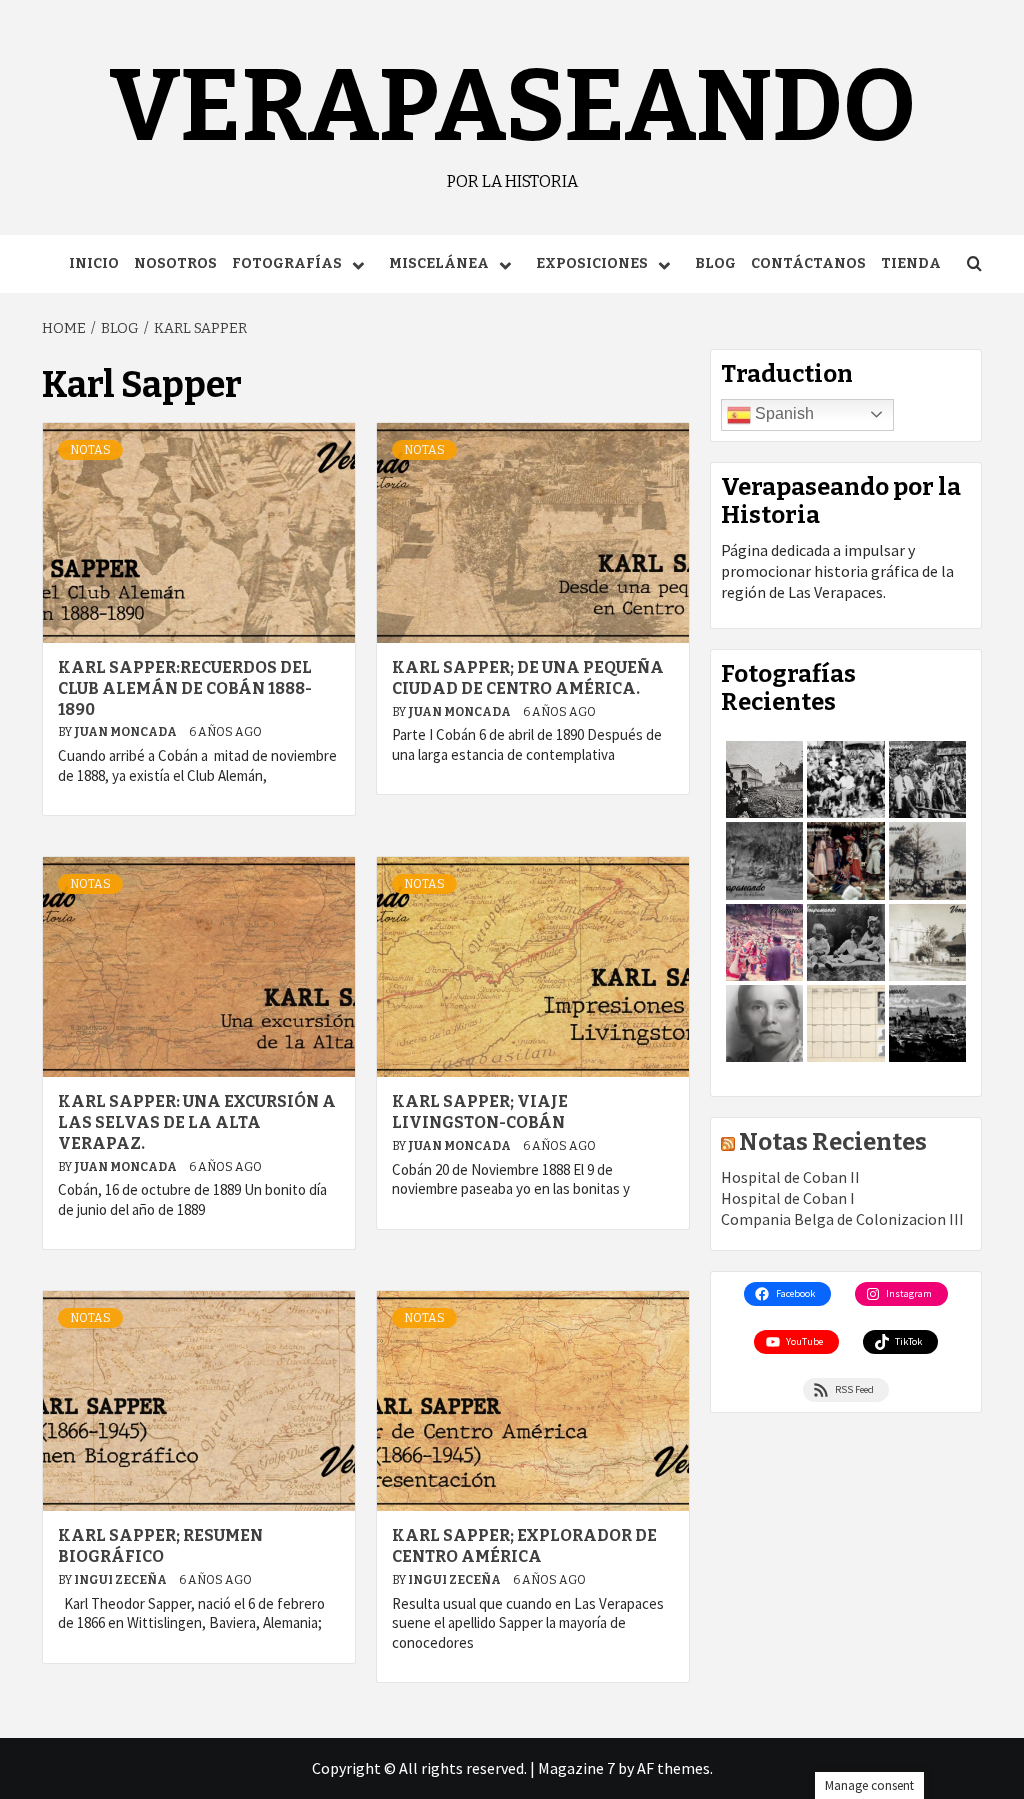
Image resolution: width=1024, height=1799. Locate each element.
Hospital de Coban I (788, 1198)
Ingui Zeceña (121, 1580)
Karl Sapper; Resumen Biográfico (160, 1546)
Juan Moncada (126, 732)
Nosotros (175, 263)
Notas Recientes (833, 1142)
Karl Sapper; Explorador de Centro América (524, 1546)
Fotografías (287, 263)
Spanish (782, 413)
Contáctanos (808, 263)
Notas (90, 450)
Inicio (94, 263)
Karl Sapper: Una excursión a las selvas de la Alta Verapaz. (197, 1122)
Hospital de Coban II (790, 1177)
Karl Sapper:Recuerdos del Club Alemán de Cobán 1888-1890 (185, 688)
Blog (715, 263)
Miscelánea (439, 263)
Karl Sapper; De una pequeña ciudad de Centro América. (528, 678)
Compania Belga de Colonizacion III (842, 1219)
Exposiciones (592, 263)
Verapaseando (512, 106)
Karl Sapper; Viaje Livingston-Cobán (480, 1112)
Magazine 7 (576, 1768)
